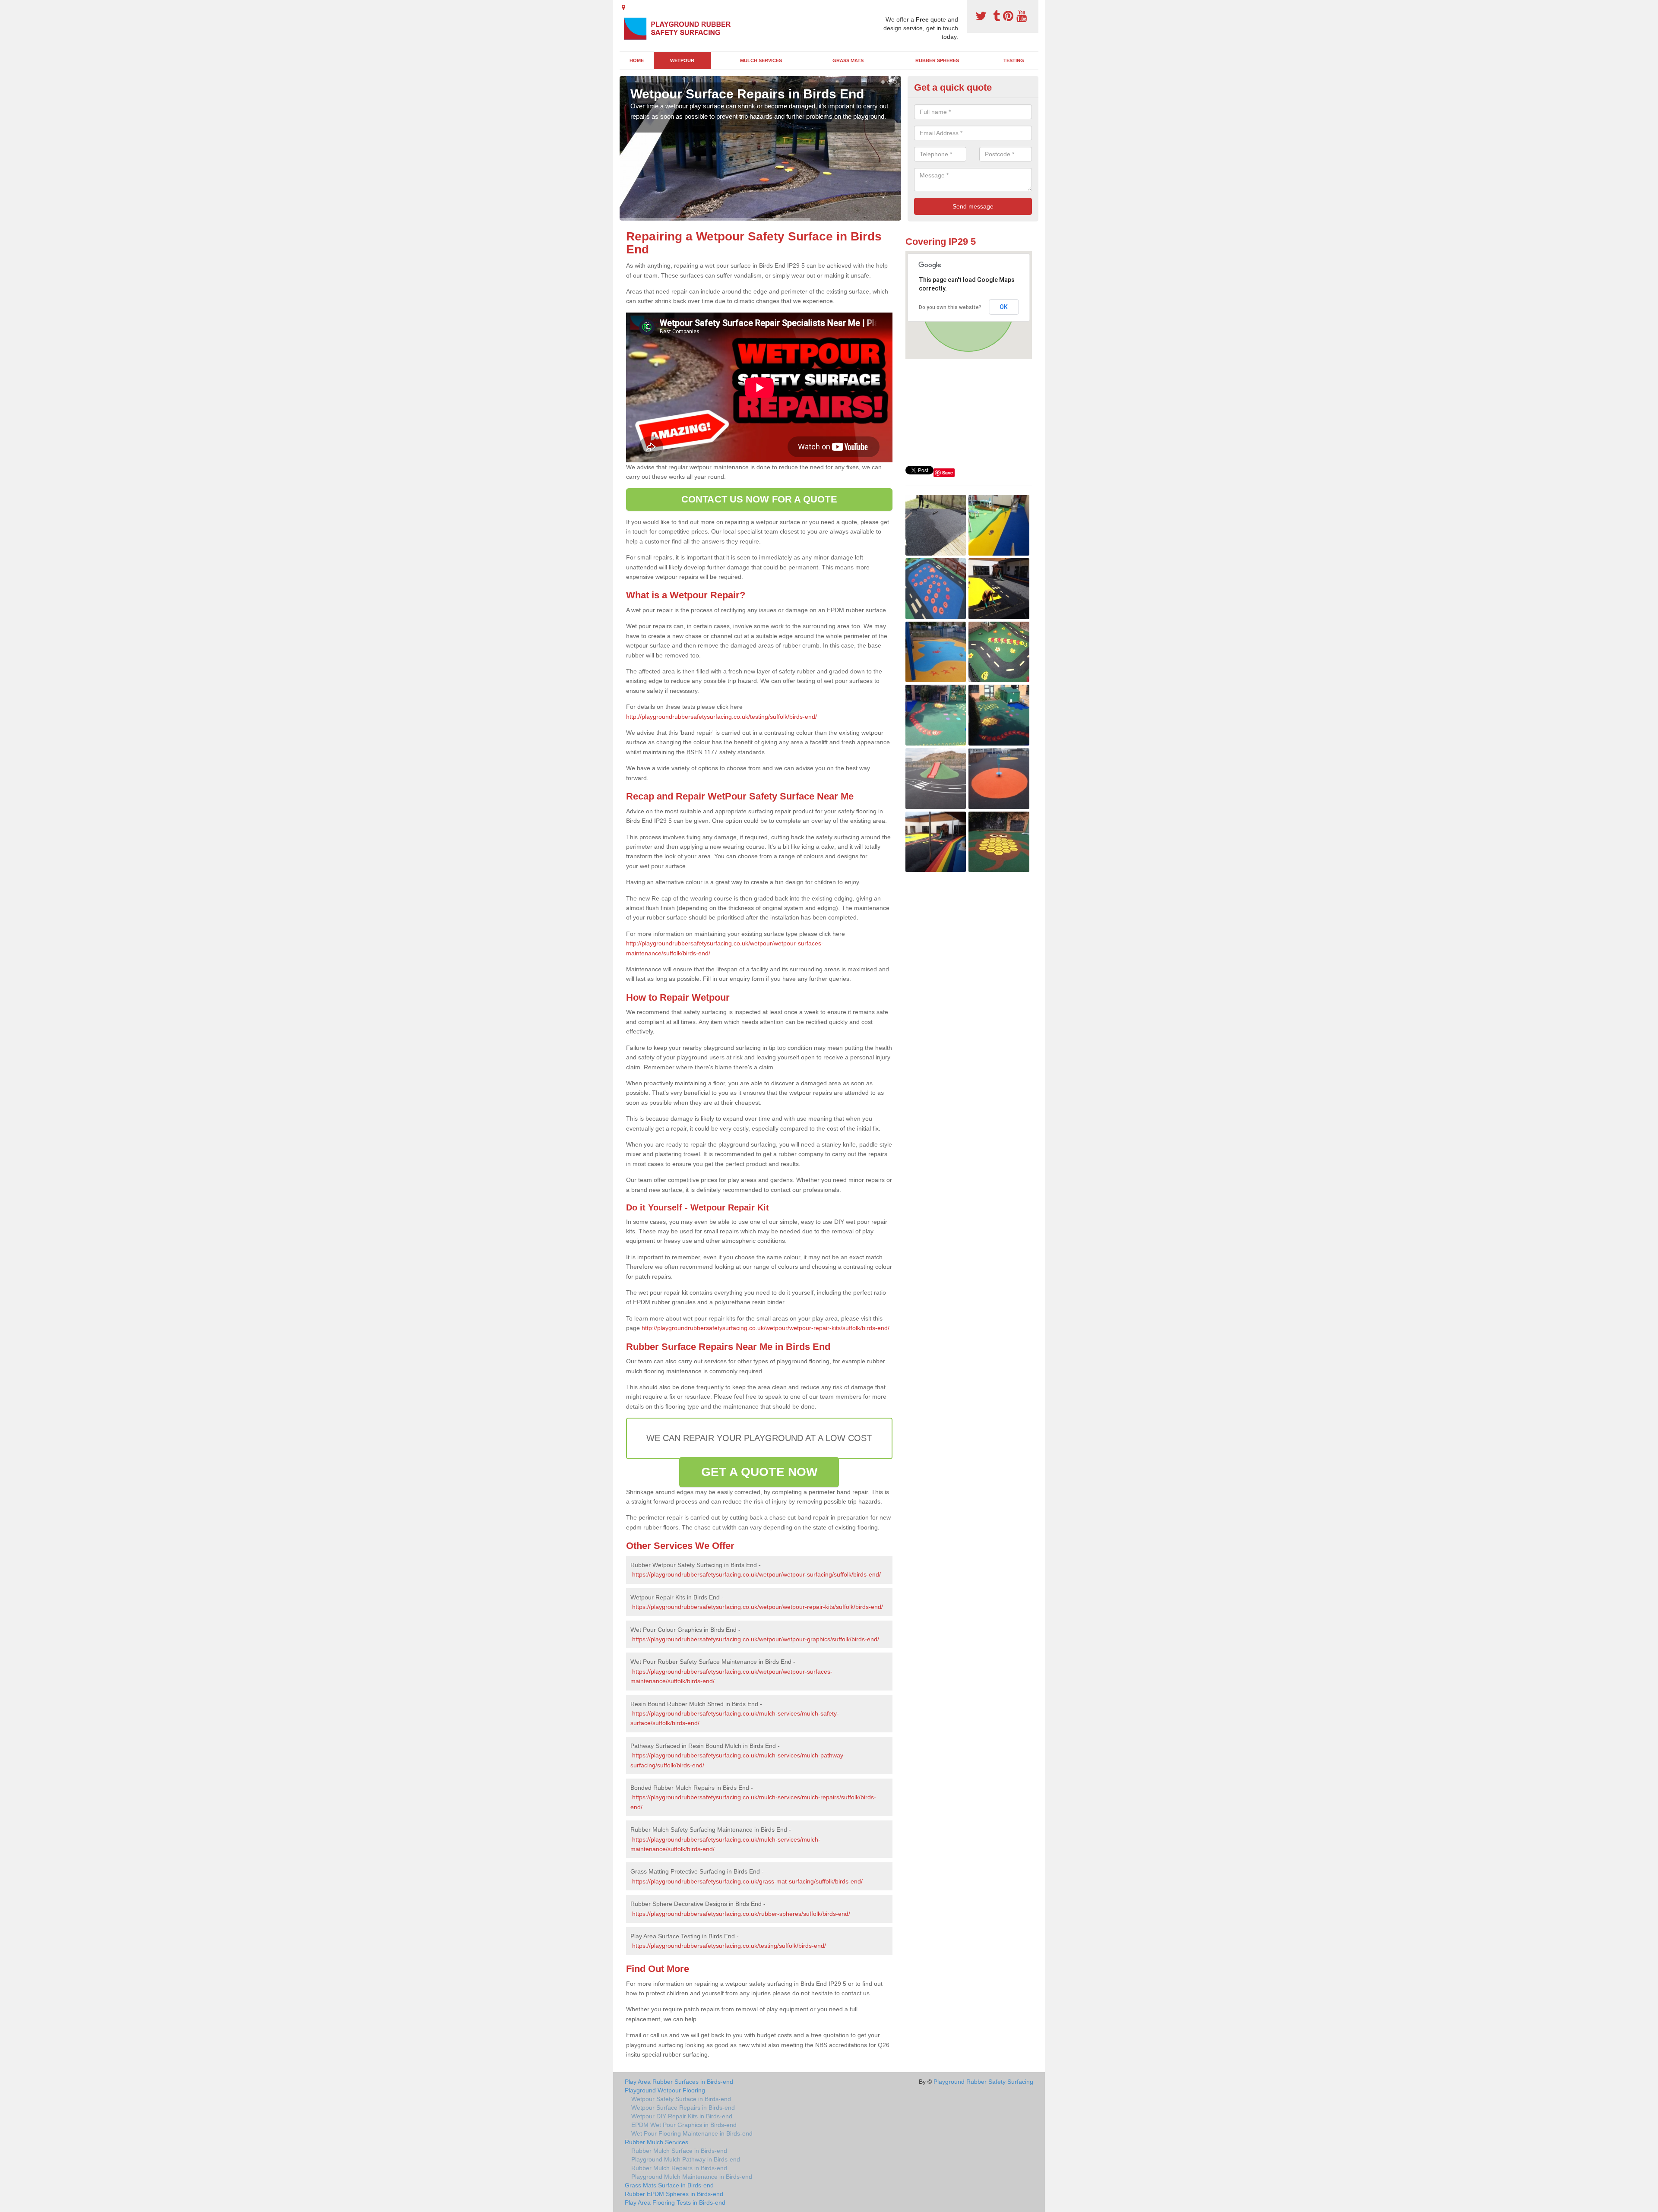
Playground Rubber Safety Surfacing (983, 2082)
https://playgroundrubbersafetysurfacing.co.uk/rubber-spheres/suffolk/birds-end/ (741, 1914)
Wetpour (682, 60)
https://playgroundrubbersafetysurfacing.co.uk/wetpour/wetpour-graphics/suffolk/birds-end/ (756, 1639)
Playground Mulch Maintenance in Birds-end (692, 2177)
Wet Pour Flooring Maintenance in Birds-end (692, 2133)
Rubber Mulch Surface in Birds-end (679, 2151)
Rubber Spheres (937, 60)
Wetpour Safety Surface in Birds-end (681, 2099)
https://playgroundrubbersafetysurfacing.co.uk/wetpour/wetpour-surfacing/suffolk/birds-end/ (756, 1574)
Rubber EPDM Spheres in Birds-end (674, 2194)
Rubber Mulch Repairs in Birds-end (679, 2168)
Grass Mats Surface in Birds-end (669, 2185)
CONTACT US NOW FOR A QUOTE (759, 499)
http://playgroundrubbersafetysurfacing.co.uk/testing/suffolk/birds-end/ (721, 717)
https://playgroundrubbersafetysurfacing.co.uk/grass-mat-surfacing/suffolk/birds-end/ (747, 1881)
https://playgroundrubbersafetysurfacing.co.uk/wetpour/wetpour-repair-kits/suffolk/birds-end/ (758, 1607)
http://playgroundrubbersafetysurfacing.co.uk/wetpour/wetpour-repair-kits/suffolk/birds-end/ (766, 1328)
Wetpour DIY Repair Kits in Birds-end (682, 2116)
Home (637, 60)
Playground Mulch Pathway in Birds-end (686, 2159)
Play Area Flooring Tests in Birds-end (675, 2203)
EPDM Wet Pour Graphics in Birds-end (684, 2125)
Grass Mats (848, 60)
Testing (1014, 60)
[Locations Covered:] (623, 7)
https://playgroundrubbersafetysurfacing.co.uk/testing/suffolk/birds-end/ (729, 1946)
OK (1004, 307)
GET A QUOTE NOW (759, 1472)
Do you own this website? (950, 307)
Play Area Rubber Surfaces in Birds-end (679, 2082)
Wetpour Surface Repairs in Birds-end (683, 2108)
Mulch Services (761, 60)
